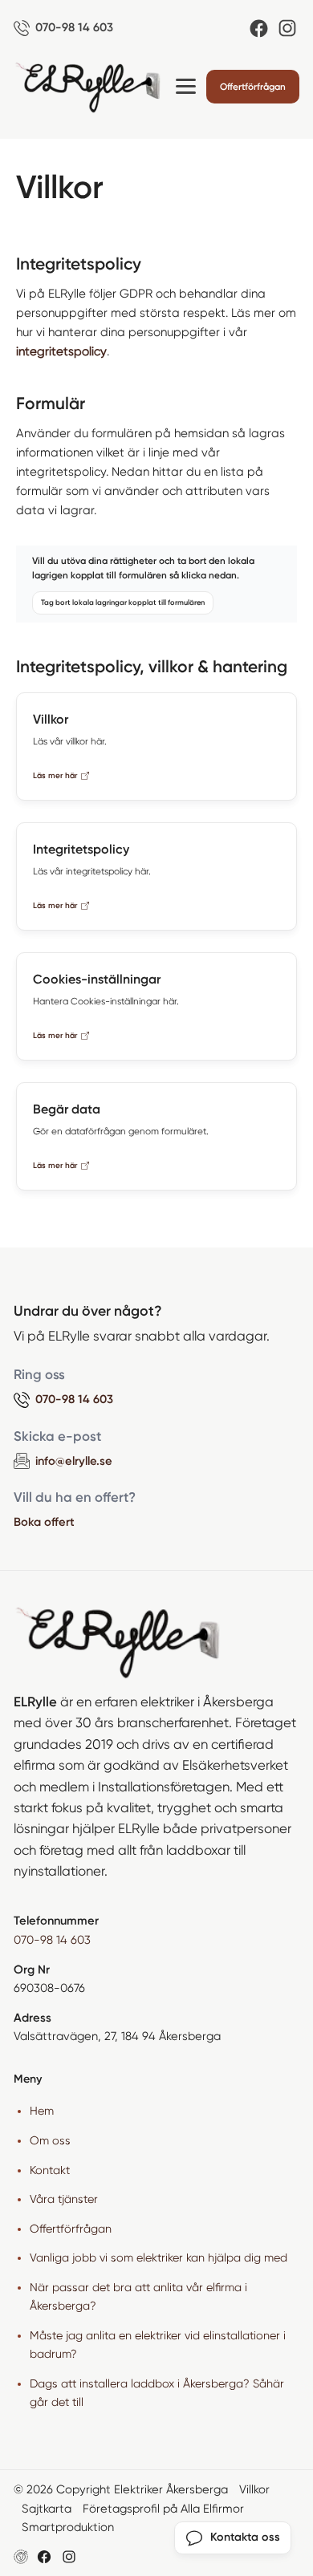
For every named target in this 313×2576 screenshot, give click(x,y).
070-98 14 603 (52, 1940)
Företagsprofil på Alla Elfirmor (163, 2509)
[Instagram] (287, 28)
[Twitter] (69, 2557)
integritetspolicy (61, 351)
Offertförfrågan (253, 87)
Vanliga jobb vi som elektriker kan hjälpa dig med (159, 2258)
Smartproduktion (68, 2527)
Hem (42, 2111)
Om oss (50, 2140)
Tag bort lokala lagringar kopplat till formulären (123, 602)
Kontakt (50, 2170)
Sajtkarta (47, 2509)
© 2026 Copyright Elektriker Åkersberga (121, 2489)
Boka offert (44, 1522)
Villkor (254, 2489)
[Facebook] (259, 28)
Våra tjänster (64, 2199)
